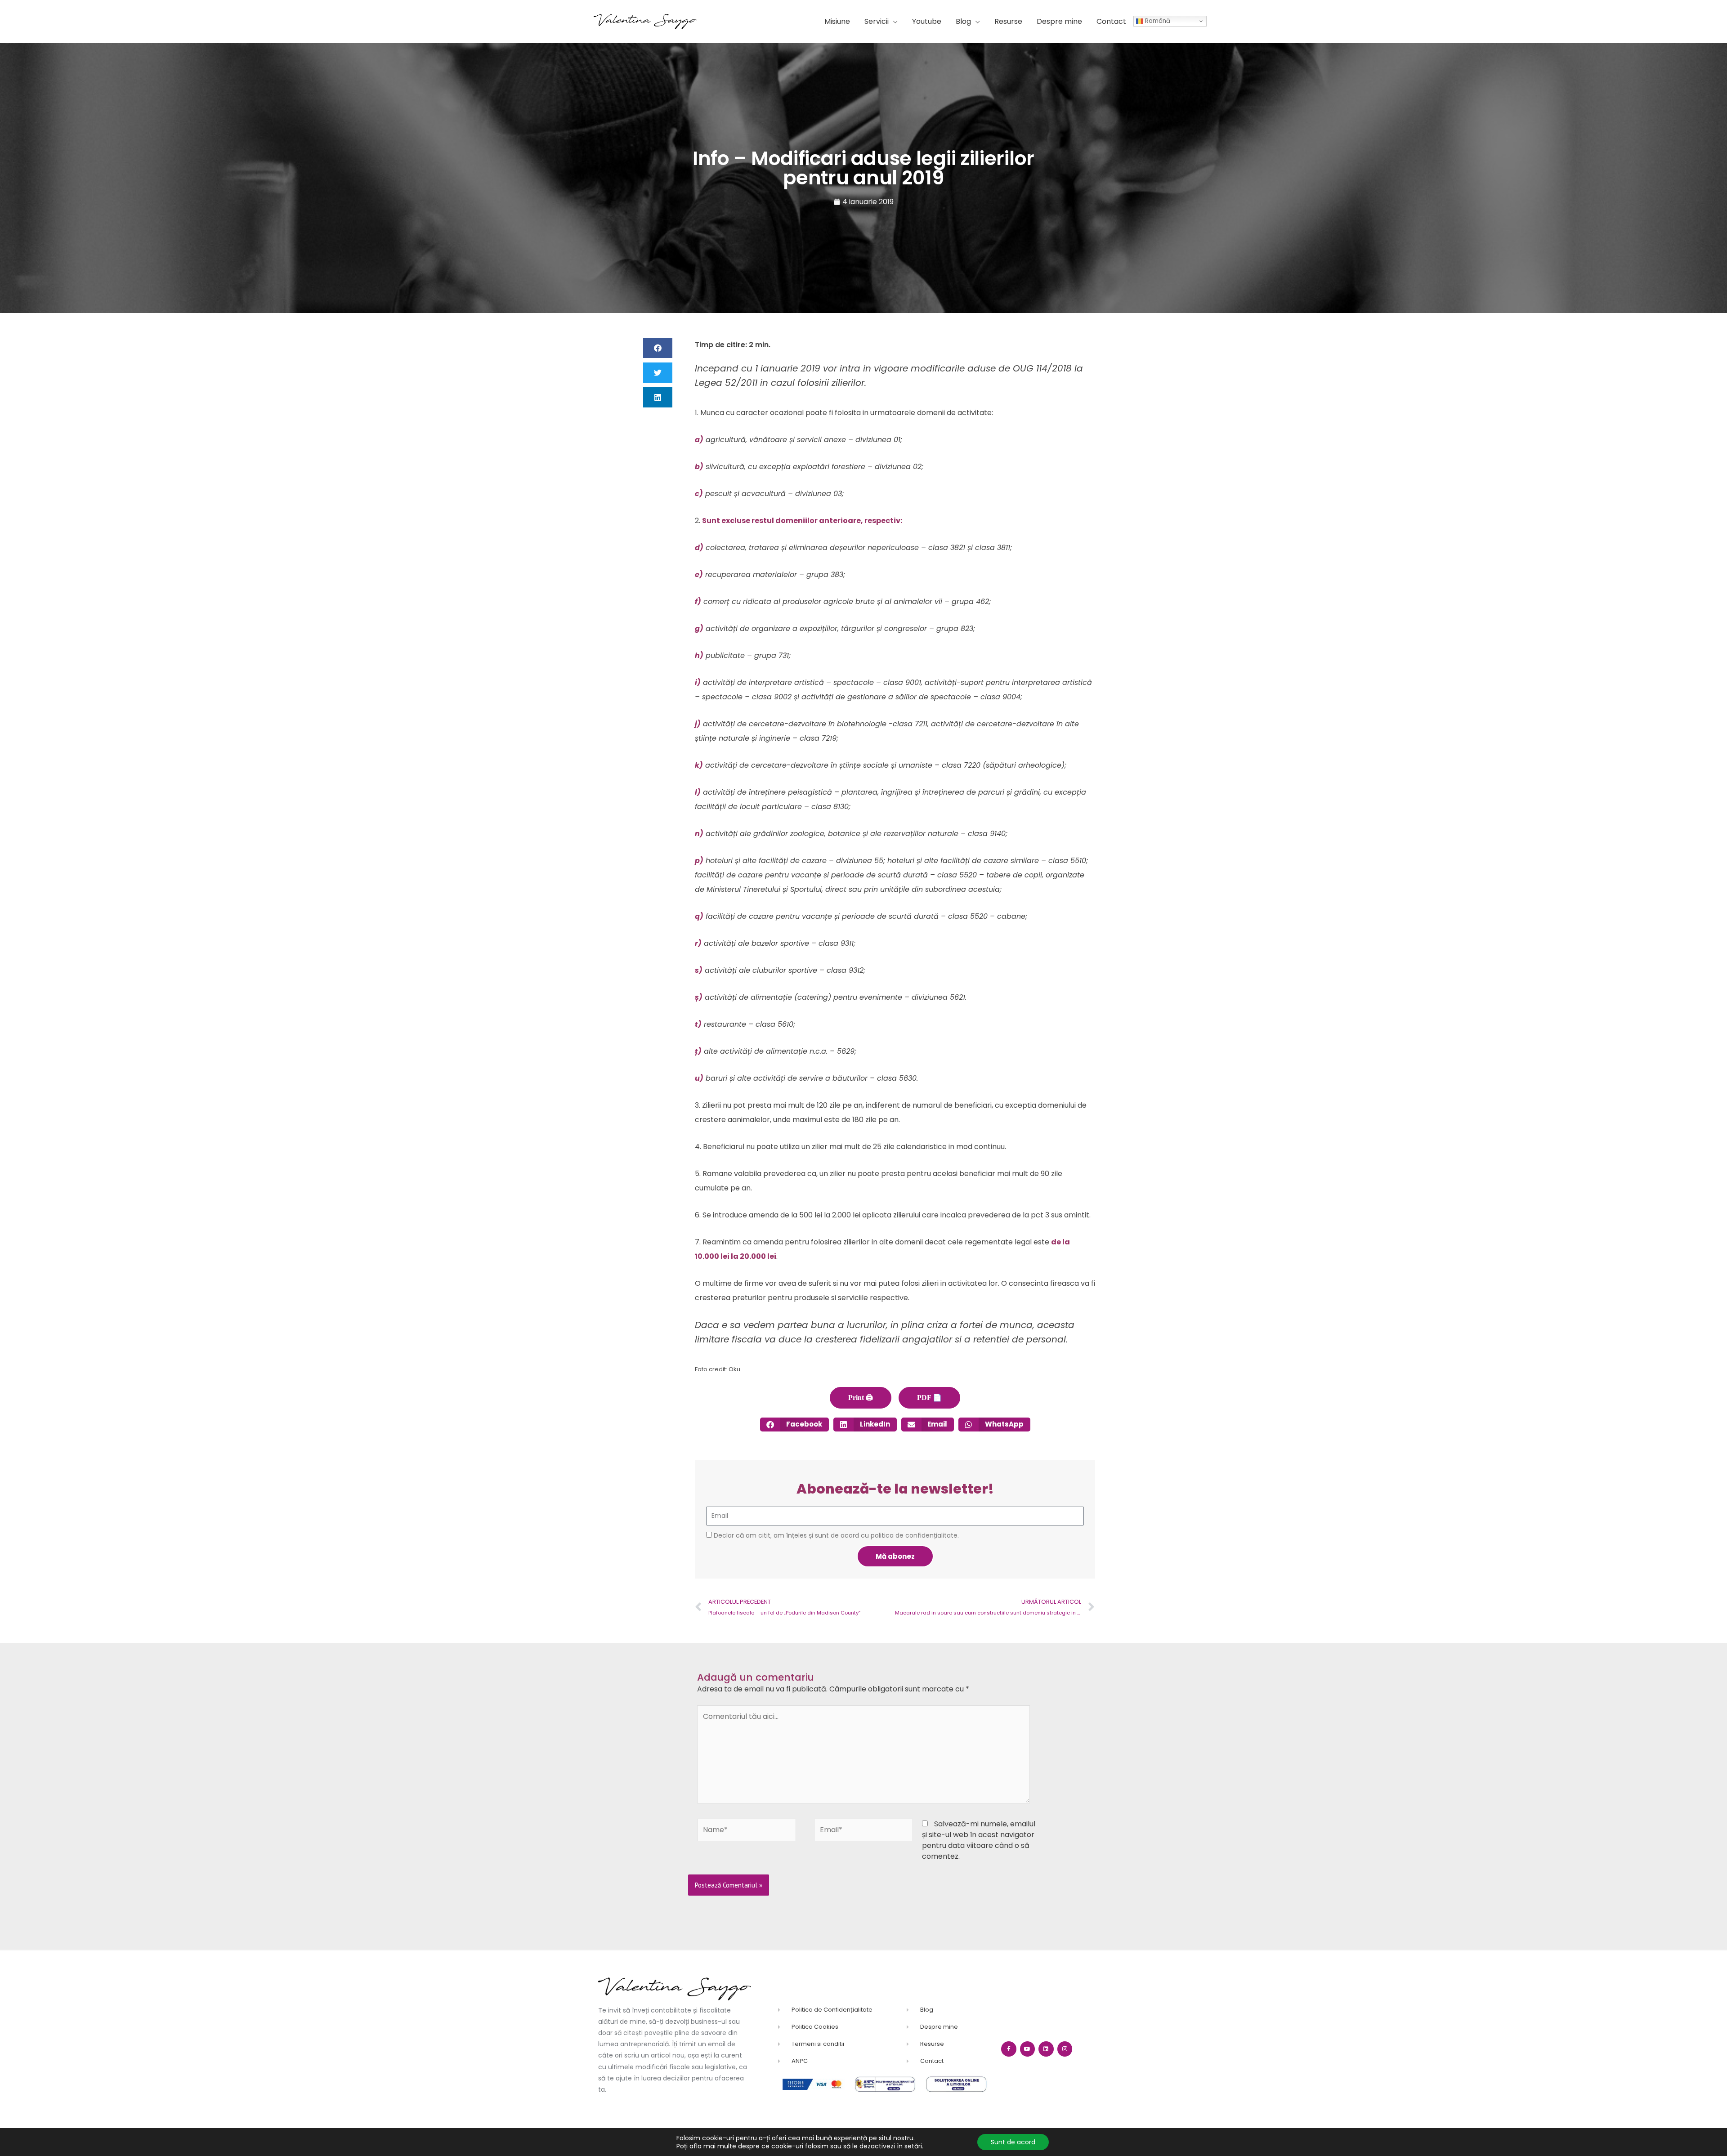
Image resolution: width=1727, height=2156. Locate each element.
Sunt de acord (1013, 2142)
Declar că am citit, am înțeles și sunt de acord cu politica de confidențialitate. (836, 1535)
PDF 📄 (929, 1398)
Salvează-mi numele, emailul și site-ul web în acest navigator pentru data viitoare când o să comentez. (979, 1840)
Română (1157, 21)
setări (913, 2146)
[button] (881, 22)
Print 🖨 (861, 1398)
